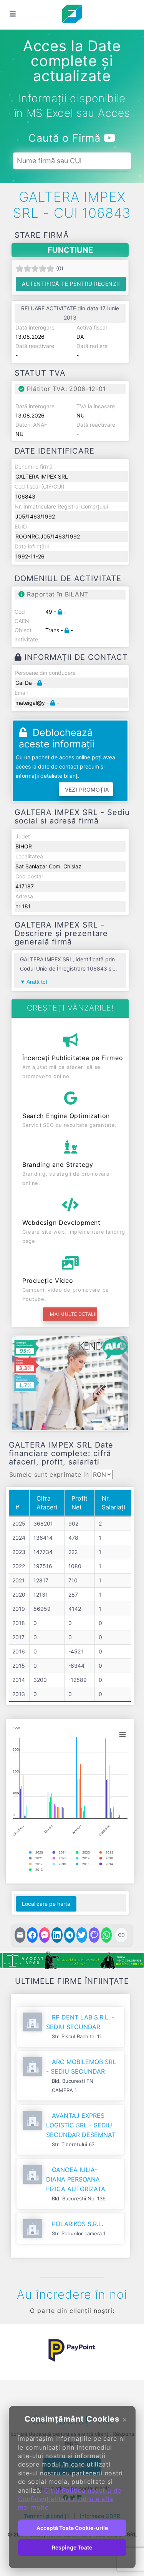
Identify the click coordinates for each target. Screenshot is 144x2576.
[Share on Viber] (94, 1935)
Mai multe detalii (73, 1314)
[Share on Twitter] (82, 1935)
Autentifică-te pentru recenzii (71, 284)
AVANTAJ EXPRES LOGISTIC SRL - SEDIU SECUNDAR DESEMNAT (81, 2125)
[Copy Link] (121, 1935)
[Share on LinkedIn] (57, 1935)
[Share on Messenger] (45, 1935)
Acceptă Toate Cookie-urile (72, 2528)
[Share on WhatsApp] (106, 1935)
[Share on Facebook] (32, 1935)
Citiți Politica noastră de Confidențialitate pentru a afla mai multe (70, 2499)
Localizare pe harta (46, 1904)
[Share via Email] (20, 1935)
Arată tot (37, 982)
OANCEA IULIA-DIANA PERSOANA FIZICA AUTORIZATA (76, 2179)
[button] (17, 2351)
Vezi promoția (87, 789)
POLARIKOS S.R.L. (78, 2224)
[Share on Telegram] (70, 1935)
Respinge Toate (72, 2547)
